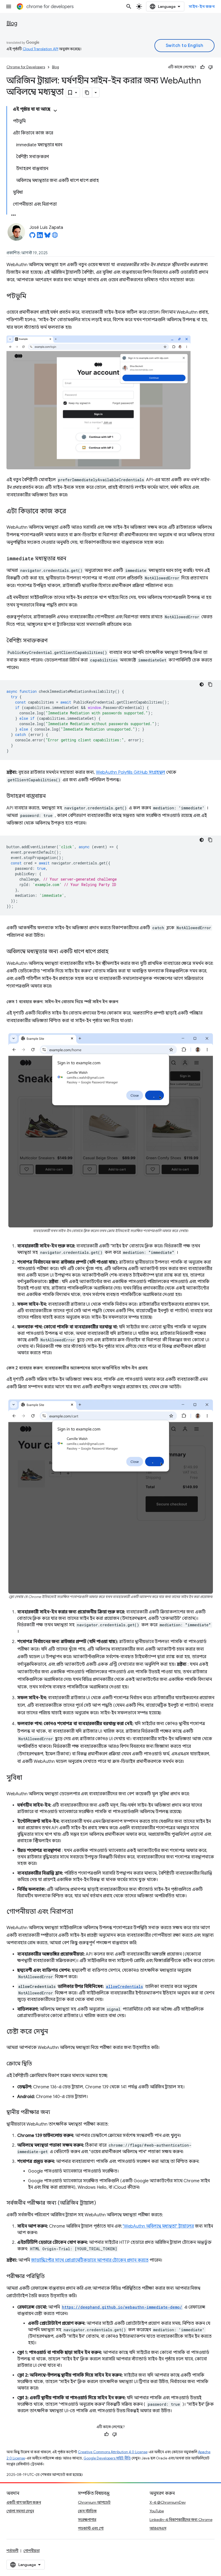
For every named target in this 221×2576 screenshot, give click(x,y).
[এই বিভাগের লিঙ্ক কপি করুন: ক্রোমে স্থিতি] (37, 2064)
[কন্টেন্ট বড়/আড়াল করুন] (55, 111)
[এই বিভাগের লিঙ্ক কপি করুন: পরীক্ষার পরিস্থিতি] (50, 2277)
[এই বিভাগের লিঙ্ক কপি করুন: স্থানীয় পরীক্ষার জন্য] (56, 2113)
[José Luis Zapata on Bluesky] (47, 237)
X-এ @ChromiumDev (168, 2502)
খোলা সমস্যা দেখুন (20, 2511)
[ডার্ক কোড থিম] (202, 684)
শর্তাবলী (12, 2551)
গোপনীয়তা (32, 2551)
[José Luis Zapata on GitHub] (32, 237)
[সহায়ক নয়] (210, 67)
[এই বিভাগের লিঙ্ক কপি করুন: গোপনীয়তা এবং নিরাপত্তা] (78, 1912)
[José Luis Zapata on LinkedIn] (40, 237)
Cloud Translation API (40, 49)
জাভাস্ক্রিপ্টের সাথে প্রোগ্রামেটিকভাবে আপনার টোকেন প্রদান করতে (90, 2260)
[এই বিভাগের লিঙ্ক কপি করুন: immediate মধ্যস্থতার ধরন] (72, 559)
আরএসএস (158, 2528)
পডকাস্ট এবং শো (91, 2528)
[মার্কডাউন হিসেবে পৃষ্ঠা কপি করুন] (87, 93)
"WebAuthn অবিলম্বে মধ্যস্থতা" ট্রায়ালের (158, 2226)
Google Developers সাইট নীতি (107, 2458)
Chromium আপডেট (94, 2502)
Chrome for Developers (26, 67)
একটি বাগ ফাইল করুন (24, 2502)
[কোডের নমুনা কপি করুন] (210, 684)
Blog (12, 23)
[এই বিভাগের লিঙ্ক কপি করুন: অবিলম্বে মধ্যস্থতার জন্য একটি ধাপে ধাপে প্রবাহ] (114, 952)
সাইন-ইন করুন (202, 6)
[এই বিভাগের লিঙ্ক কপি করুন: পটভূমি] (32, 297)
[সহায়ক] (202, 67)
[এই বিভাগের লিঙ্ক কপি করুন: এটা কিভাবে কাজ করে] (71, 512)
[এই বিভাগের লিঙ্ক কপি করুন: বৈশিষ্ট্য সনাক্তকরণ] (53, 641)
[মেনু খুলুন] (9, 6)
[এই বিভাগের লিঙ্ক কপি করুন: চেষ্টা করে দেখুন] (53, 2032)
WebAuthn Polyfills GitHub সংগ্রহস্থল (131, 772)
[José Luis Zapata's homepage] (55, 237)
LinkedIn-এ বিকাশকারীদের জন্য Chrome (181, 2520)
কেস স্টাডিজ (87, 2511)
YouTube (157, 2511)
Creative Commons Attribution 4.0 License (113, 2452)
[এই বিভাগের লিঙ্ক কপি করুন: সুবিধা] (27, 1778)
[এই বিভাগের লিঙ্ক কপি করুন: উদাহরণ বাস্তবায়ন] (51, 796)
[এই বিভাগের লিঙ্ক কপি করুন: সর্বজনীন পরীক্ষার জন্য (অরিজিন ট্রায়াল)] (101, 2203)
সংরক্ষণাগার (87, 2520)
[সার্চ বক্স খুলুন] (129, 6)
